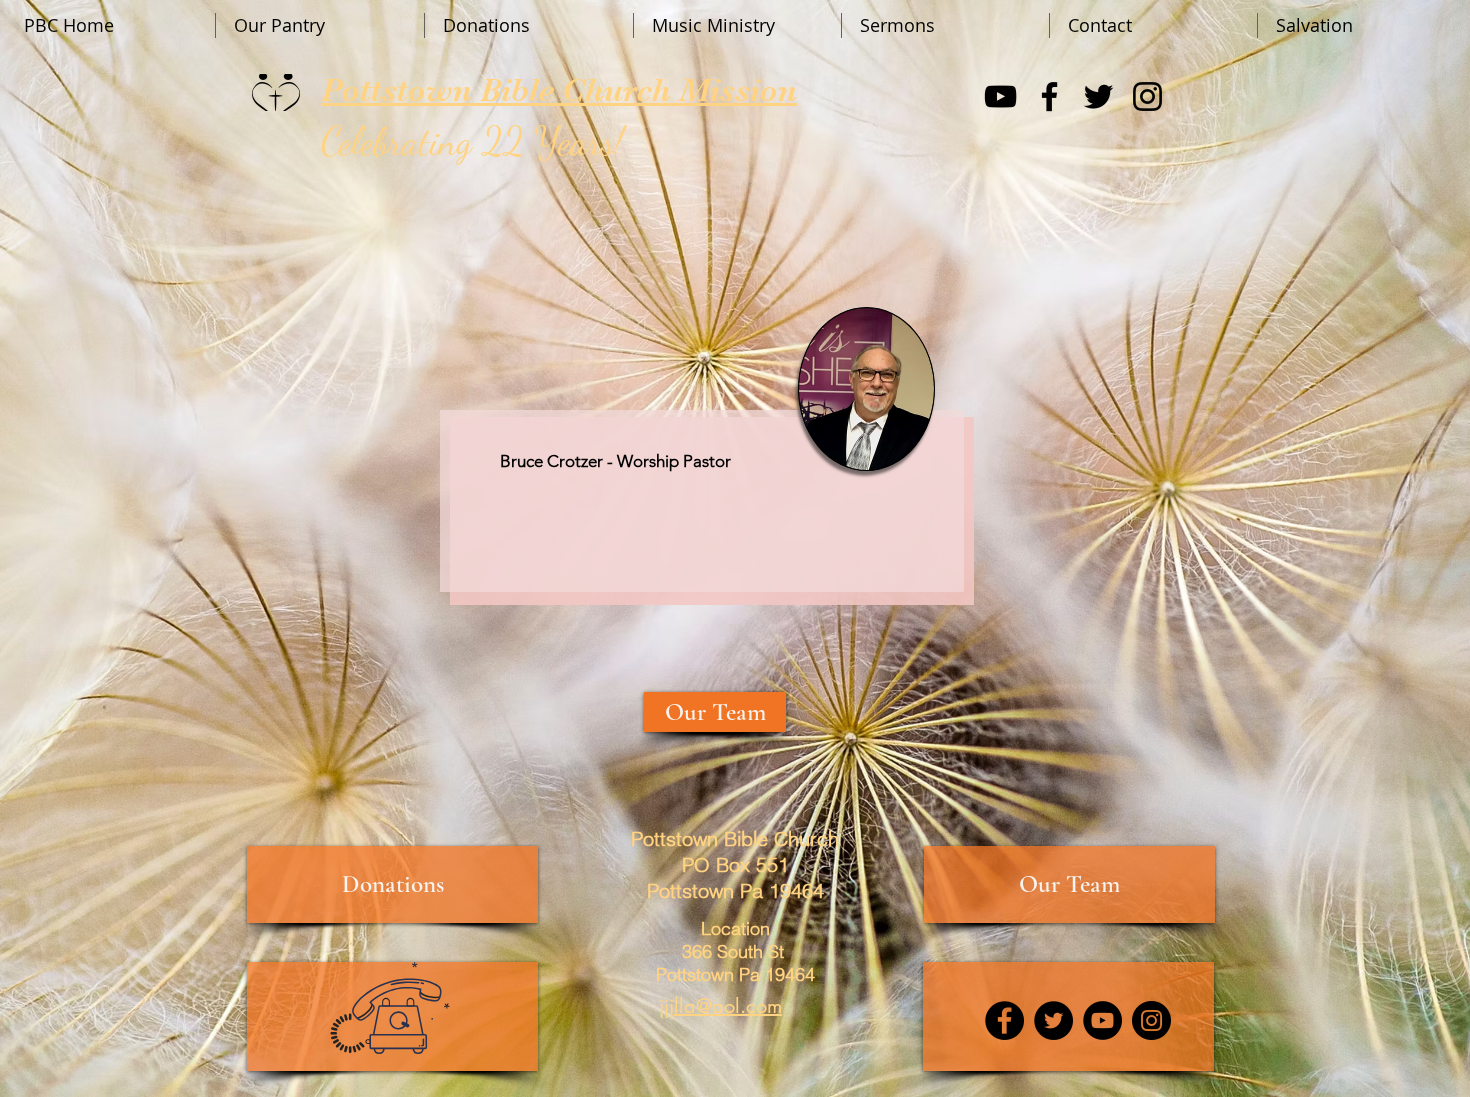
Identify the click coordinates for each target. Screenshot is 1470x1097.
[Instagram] (1147, 96)
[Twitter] (1098, 96)
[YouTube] (1000, 96)
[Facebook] (1049, 96)
